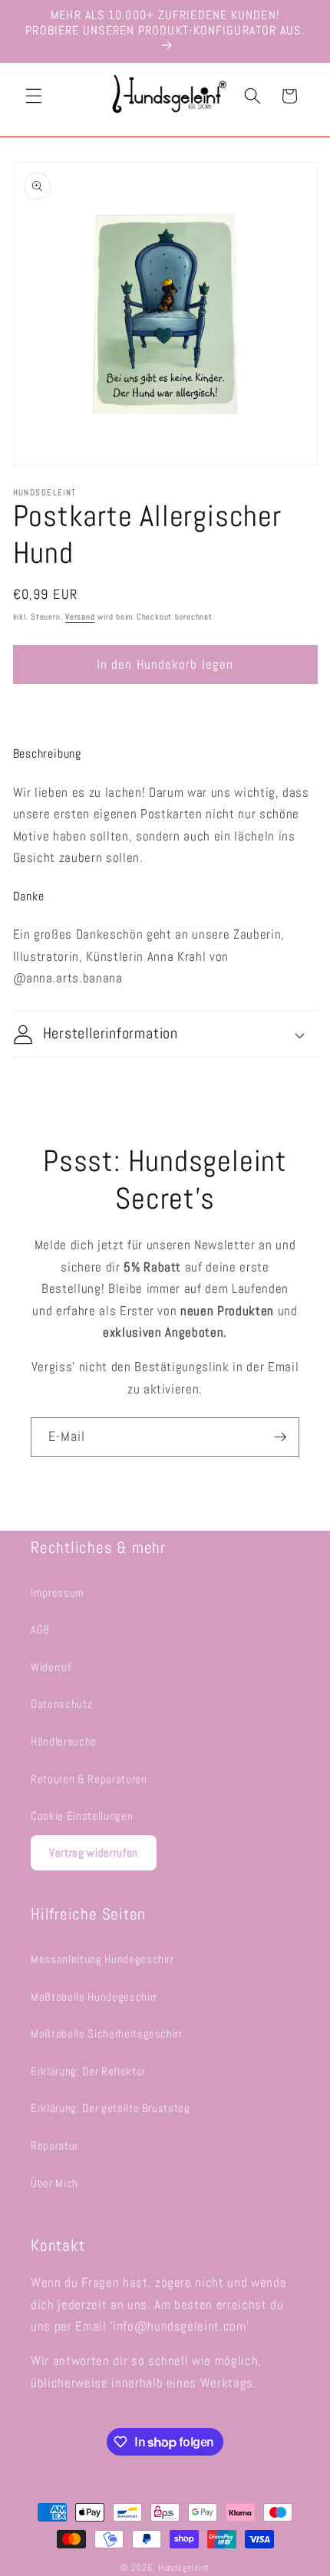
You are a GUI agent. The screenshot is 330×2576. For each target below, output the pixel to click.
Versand (80, 617)
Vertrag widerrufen (94, 1852)
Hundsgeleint (184, 2568)
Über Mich (54, 2183)
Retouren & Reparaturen (89, 1779)
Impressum (58, 1593)
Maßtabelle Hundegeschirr (94, 1997)
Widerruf (51, 1667)
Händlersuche (64, 1742)
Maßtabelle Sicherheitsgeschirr (107, 2034)
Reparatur (54, 2146)
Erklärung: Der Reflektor (88, 2071)
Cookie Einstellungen (82, 1816)
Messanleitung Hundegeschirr (102, 1959)
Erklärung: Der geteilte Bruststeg (111, 2108)
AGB (40, 1630)
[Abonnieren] (280, 1437)
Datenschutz (61, 1704)
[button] (34, 96)
